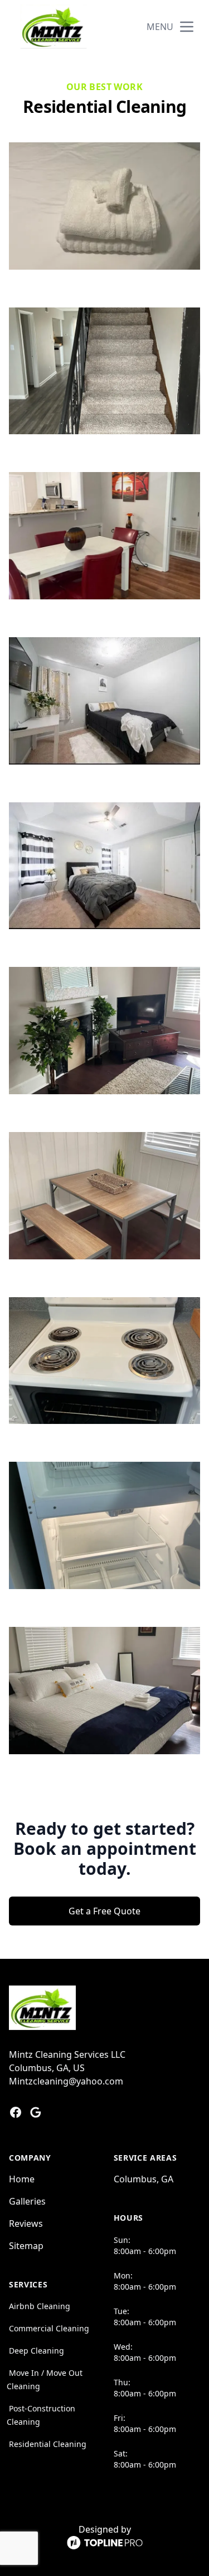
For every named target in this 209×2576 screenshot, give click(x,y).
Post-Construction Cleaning (41, 2415)
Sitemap (26, 2246)
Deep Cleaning (37, 2351)
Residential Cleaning (48, 2444)
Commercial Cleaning (49, 2328)
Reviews (26, 2223)
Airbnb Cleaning (40, 2306)
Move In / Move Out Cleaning (45, 2379)
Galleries (27, 2201)
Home (22, 2179)
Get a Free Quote (104, 1911)
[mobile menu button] (187, 27)
